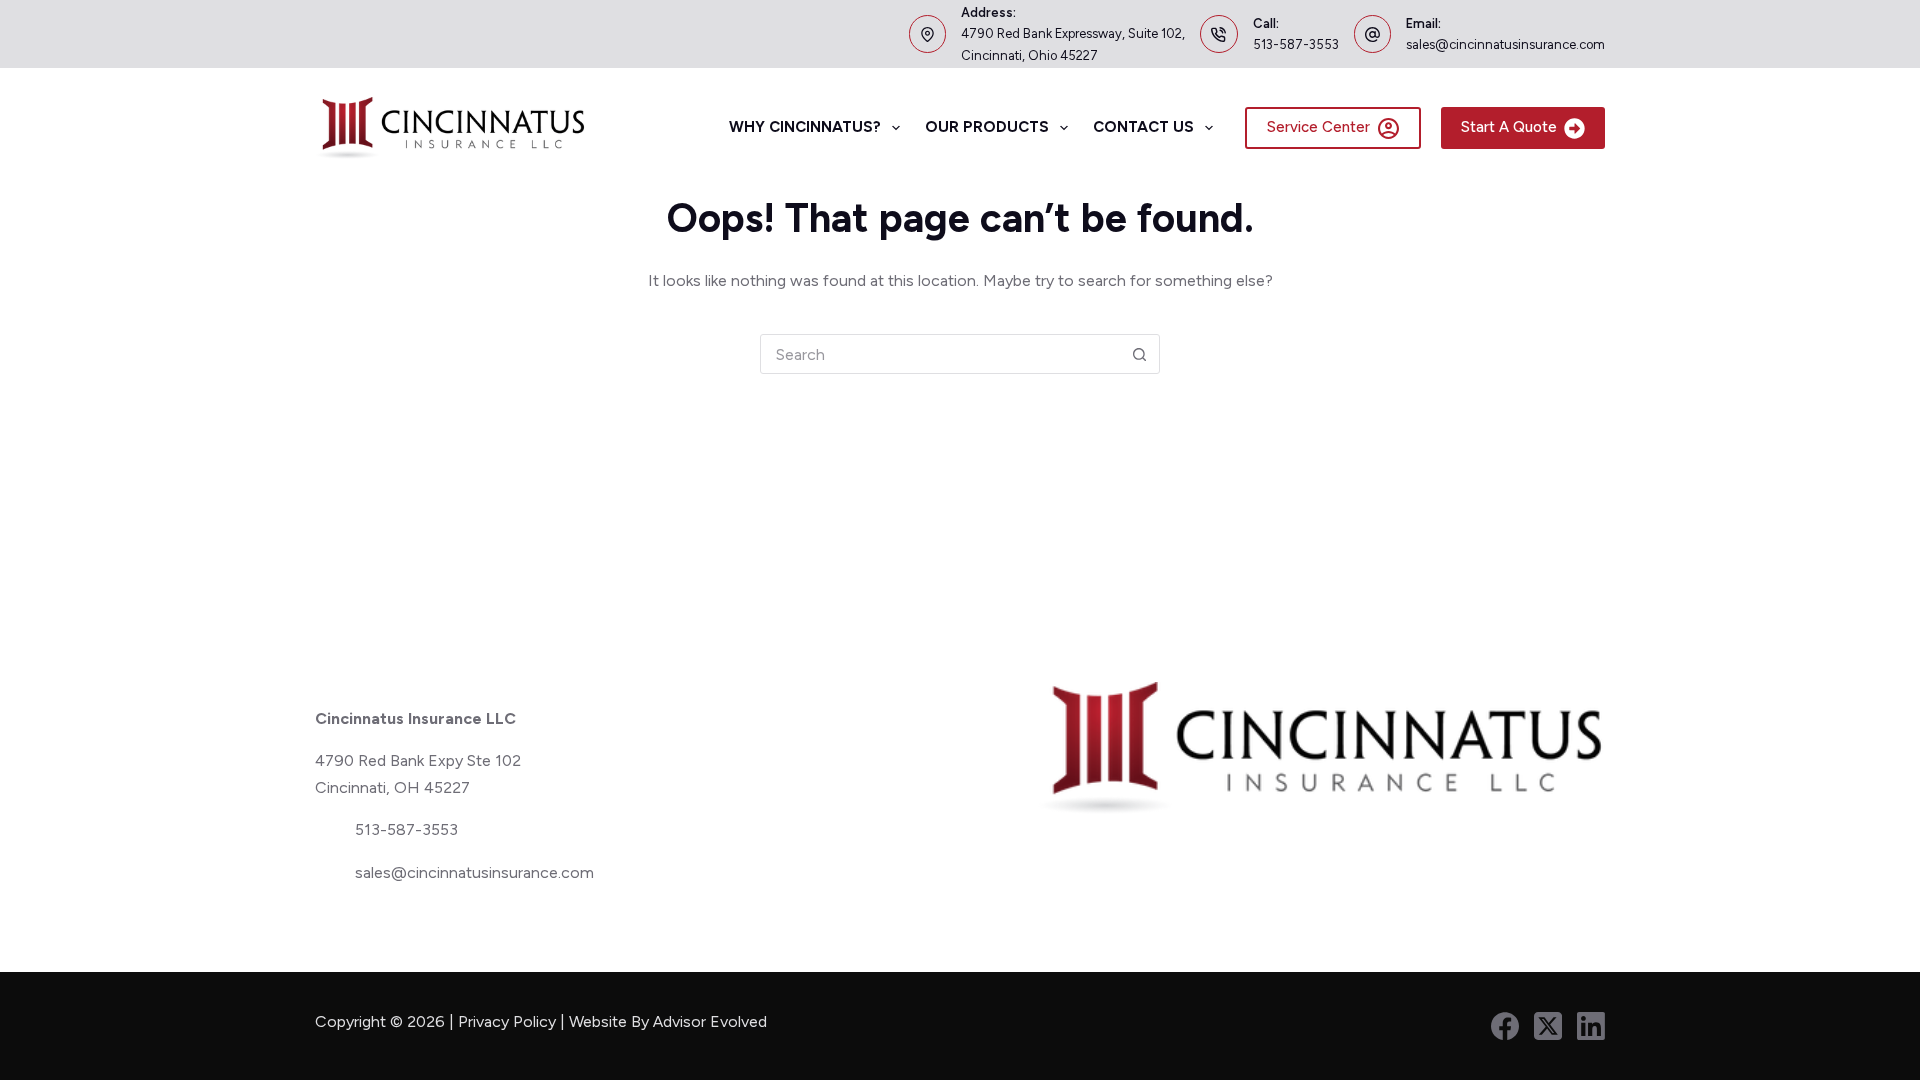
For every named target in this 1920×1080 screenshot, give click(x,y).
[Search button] (1139, 354)
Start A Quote (1509, 127)
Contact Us (1143, 127)
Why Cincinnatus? (805, 127)
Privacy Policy (507, 1021)
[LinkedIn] (1591, 1026)
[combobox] (940, 354)
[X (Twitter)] (1548, 1026)
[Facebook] (1505, 1026)
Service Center (1318, 127)
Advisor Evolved (712, 1021)
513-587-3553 (1296, 44)
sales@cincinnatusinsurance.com (1505, 44)
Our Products (987, 127)
